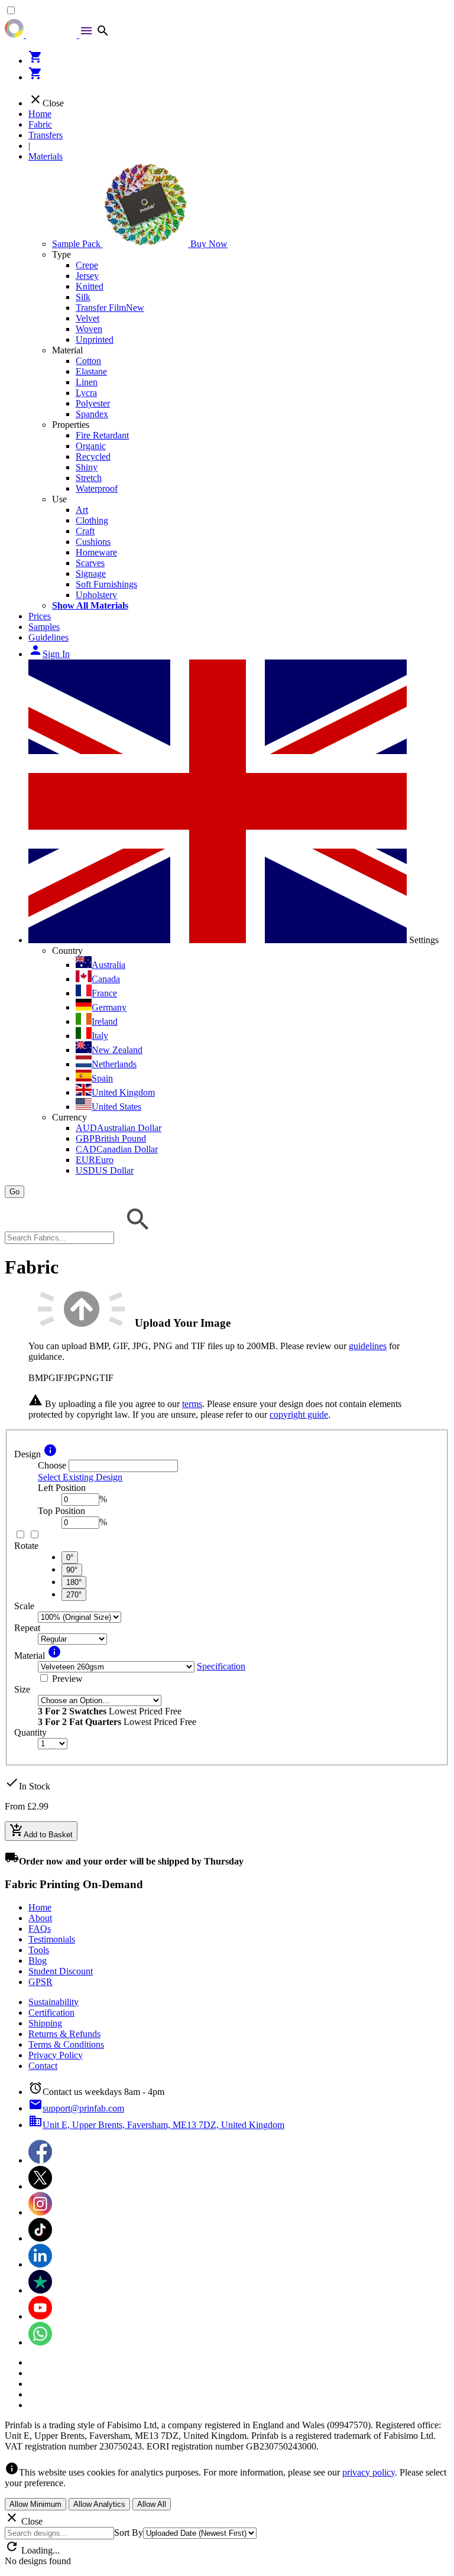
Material (67, 350)
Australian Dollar (119, 1128)
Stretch (89, 478)
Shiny (87, 467)
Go (14, 1192)
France (104, 993)
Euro (95, 1160)
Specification (221, 1666)
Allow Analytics (99, 2504)
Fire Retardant (102, 435)
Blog (38, 1961)
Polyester (93, 403)
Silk (83, 297)
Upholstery (96, 595)
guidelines (368, 1346)
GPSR (40, 1982)
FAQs (40, 1929)
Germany (109, 1007)
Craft (85, 531)
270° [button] (74, 1595)
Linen (87, 382)
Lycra (86, 393)
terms (192, 1404)
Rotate (26, 1546)
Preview (67, 1679)
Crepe (87, 265)
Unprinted (95, 340)
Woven (89, 329)
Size (22, 1689)
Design (27, 1454)
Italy (100, 1036)
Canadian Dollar (117, 1149)
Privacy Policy (56, 2055)
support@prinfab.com (76, 2108)
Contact (43, 2066)
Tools (39, 1950)
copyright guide (299, 1414)
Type (61, 254)
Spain (102, 1078)
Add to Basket (41, 1831)
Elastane (91, 371)
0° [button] (70, 1557)
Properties (71, 425)
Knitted (90, 286)
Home (40, 114)
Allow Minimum (35, 2504)
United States (116, 1107)
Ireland (105, 1021)
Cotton (88, 361)
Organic (91, 446)
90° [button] (72, 1570)
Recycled (93, 457)
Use (59, 499)
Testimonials (52, 1939)
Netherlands (114, 1064)
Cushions (93, 542)
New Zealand (117, 1050)
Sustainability (53, 2002)
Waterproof (97, 488)
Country (67, 951)
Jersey (87, 276)
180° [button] (74, 1582)
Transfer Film (110, 308)
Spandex (92, 414)
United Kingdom (123, 1092)
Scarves (90, 563)
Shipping (45, 2023)
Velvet (87, 318)
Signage (91, 574)
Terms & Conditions (66, 2044)
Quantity (30, 1732)
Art (82, 510)
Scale (24, 1606)
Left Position (62, 1488)
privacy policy (369, 2472)
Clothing (92, 520)
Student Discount (61, 1971)
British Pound (111, 1138)
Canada (106, 979)
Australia (108, 965)
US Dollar (105, 1170)
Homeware (96, 552)
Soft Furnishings (106, 584)
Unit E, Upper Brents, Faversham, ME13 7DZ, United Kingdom (156, 2125)
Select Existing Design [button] (80, 1477)
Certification (51, 2013)
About (40, 1918)
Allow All (152, 2504)
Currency (69, 1117)
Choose (52, 1465)
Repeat (27, 1628)
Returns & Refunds (64, 2034)
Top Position (61, 1511)
